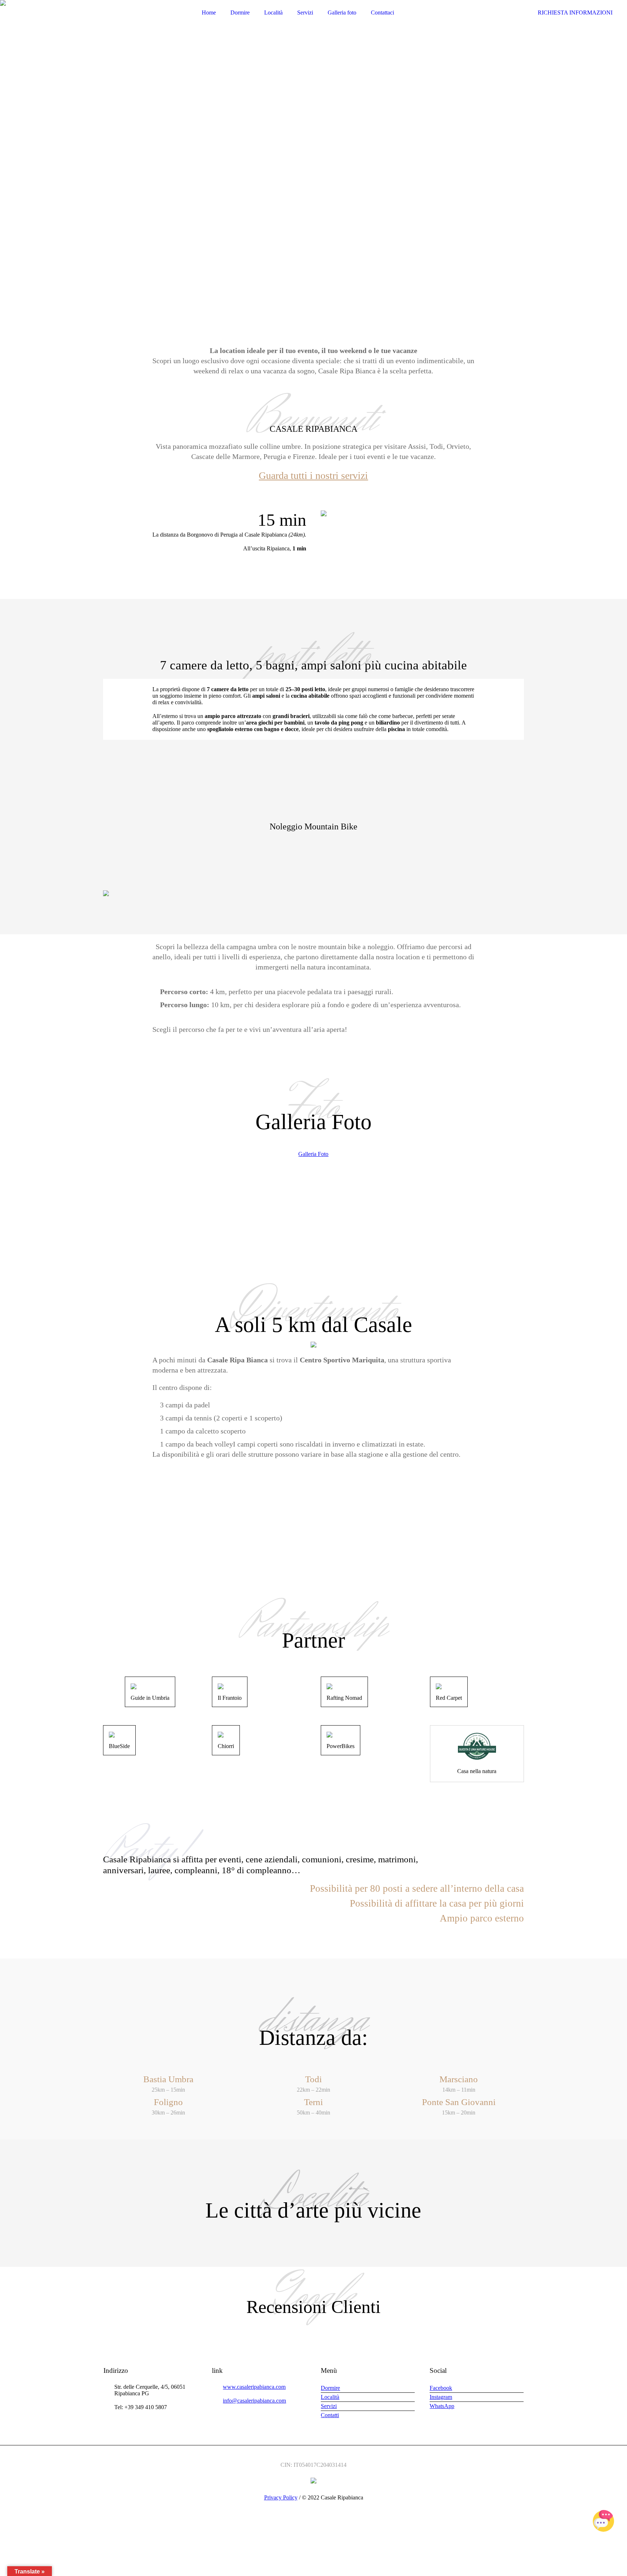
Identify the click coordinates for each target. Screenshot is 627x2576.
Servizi (329, 2406)
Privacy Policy (281, 2497)
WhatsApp (442, 2406)
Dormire (330, 2388)
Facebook (441, 2388)
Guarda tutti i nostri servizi (313, 475)
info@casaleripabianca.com (254, 2401)
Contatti (330, 2415)
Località (330, 2397)
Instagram (441, 2397)
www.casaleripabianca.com (254, 2387)
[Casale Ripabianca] (313, 2480)
